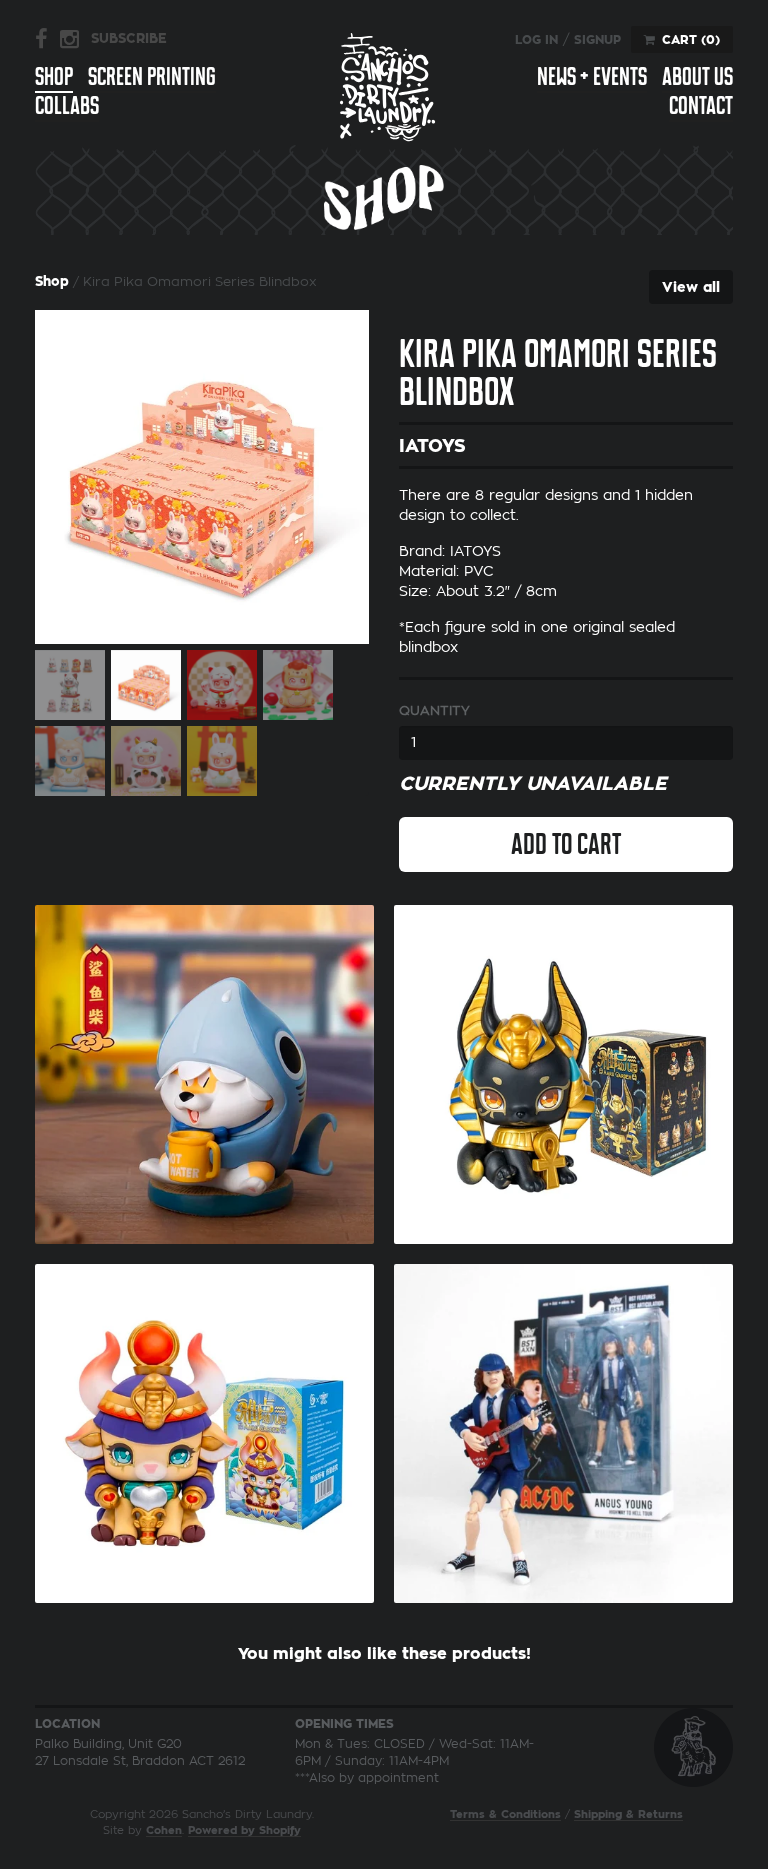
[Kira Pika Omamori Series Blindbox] (202, 477)
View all (691, 287)
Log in (536, 40)
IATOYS (432, 446)
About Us (697, 77)
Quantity (434, 710)
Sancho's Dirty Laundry (388, 86)
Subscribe (129, 38)
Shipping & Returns (628, 1814)
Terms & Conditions (505, 1814)
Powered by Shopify (244, 1830)
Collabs (67, 106)
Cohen (164, 1830)
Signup (597, 40)
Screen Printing (152, 77)
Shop (54, 77)
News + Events (592, 77)
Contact (701, 106)
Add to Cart (566, 844)
